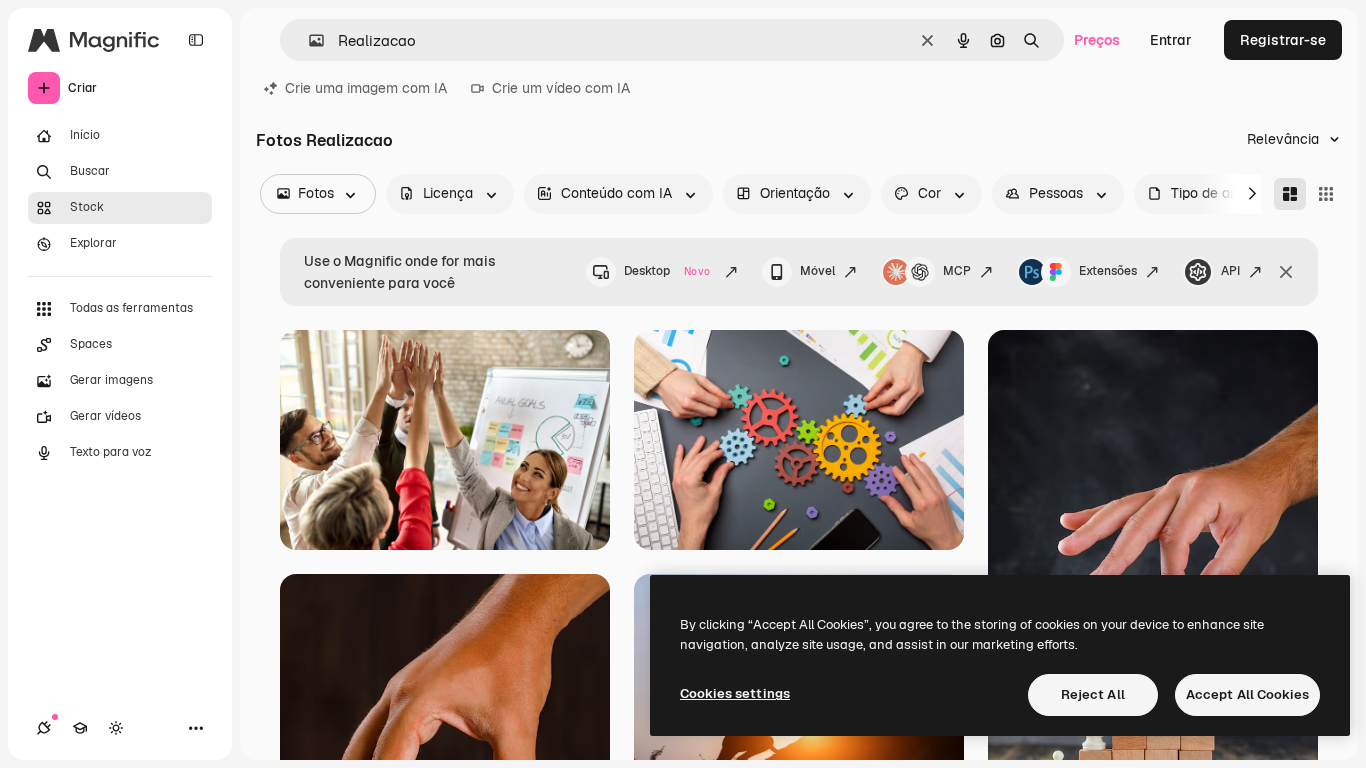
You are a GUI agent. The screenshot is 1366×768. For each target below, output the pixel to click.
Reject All (1093, 694)
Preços (1097, 40)
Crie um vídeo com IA (561, 88)
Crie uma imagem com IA (366, 88)
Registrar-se (1283, 40)
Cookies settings (735, 693)
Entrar (1171, 40)
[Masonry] (1290, 194)
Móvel (817, 271)
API (1230, 271)
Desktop (667, 271)
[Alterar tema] (116, 728)
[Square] (1326, 194)
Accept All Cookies (1247, 694)
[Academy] (80, 728)
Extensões (1108, 271)
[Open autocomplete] (308, 40)
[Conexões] (44, 728)
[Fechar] (1286, 272)
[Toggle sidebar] (196, 40)
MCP (957, 271)
